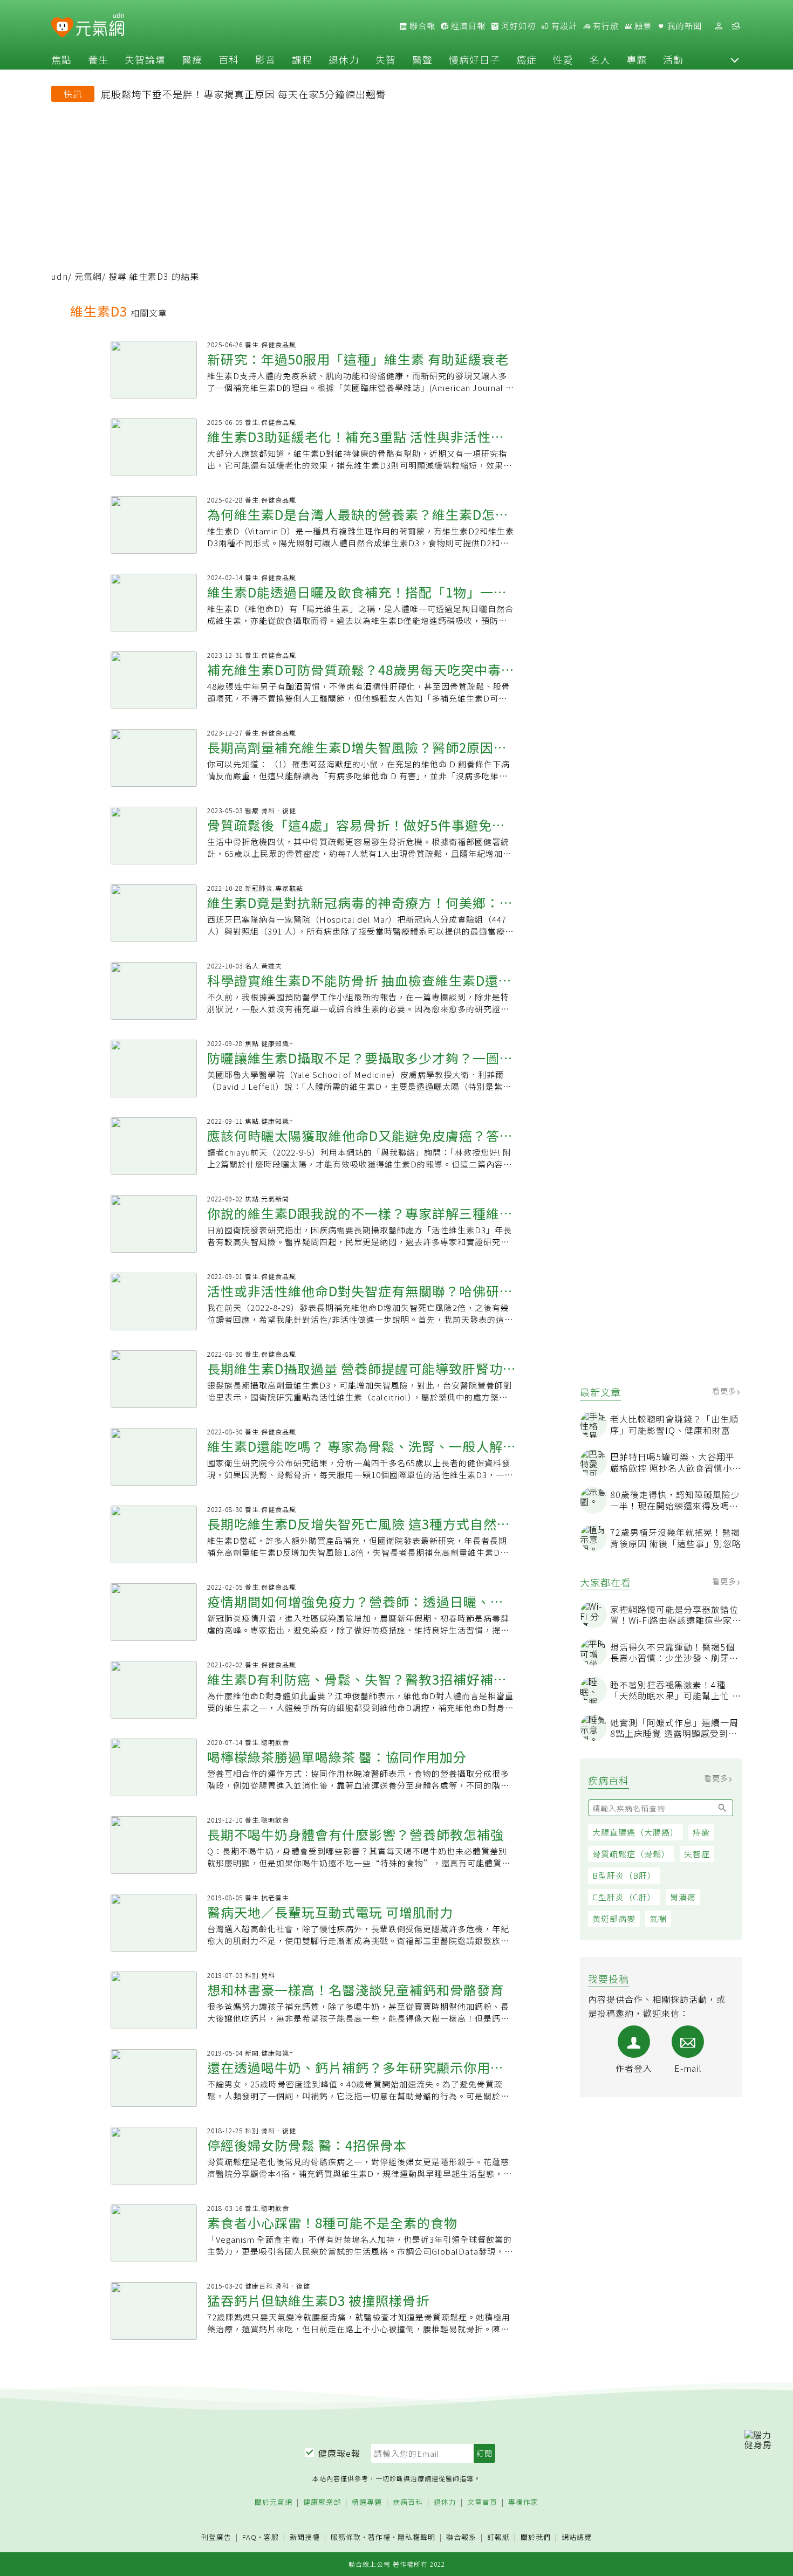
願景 (642, 26)
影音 (265, 59)
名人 (600, 59)
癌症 (527, 59)
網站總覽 (577, 2537)
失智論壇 (145, 59)
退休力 (344, 59)
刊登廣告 (216, 2537)
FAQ (249, 2537)
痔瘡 (701, 1832)
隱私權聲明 (416, 2537)
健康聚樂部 (322, 2502)
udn (60, 276)
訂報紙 (498, 2537)
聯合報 (421, 26)
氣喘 (658, 1918)
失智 (386, 59)
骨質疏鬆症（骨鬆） (631, 1854)
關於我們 (536, 2537)
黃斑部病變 (614, 1918)
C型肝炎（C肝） (624, 1897)
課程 (302, 59)
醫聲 (422, 59)
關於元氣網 (274, 2502)
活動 (673, 59)
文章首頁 (482, 2502)
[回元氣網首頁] (100, 26)
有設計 (563, 26)
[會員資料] (719, 26)
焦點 (61, 59)
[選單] (736, 26)
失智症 (697, 1854)
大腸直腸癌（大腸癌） (635, 1832)
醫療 (192, 59)
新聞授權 (305, 2537)
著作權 (379, 2537)
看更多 (725, 1391)
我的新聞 (683, 26)
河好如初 (517, 26)
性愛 (563, 59)
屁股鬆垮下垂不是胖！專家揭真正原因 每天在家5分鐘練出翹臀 (244, 94)
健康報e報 (339, 2453)
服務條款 (346, 2537)
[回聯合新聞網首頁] (62, 28)
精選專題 (367, 2502)
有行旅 (605, 26)
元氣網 (88, 276)
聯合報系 (461, 2537)
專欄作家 (523, 2502)
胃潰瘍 (683, 1897)
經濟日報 (467, 26)
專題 (637, 59)
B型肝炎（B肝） (624, 1875)
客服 (271, 2537)
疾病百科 (408, 2502)
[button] (735, 59)
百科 (229, 59)
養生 (98, 59)
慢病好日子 (474, 59)
